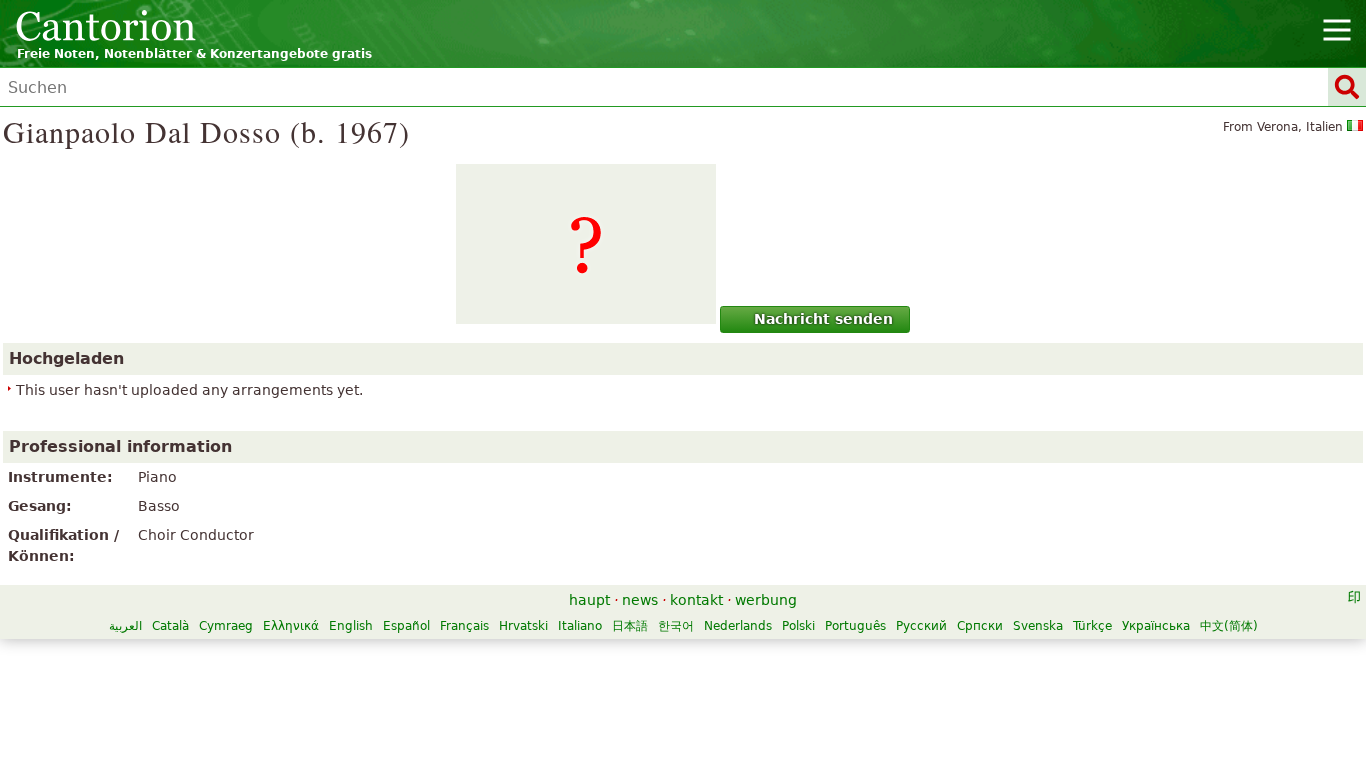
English (351, 626)
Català (170, 626)
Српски (980, 626)
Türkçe (1092, 626)
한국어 (676, 626)
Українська (1156, 626)
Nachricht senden (823, 319)
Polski (798, 626)
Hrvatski (523, 626)
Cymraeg (226, 626)
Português (855, 626)
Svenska (1038, 626)
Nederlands (738, 626)
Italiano (580, 626)
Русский (921, 626)
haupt (589, 600)
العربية (125, 626)
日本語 (630, 626)
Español (406, 626)
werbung (766, 600)
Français (464, 626)
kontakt (696, 600)
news (640, 600)
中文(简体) (1229, 626)
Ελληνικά (291, 626)
